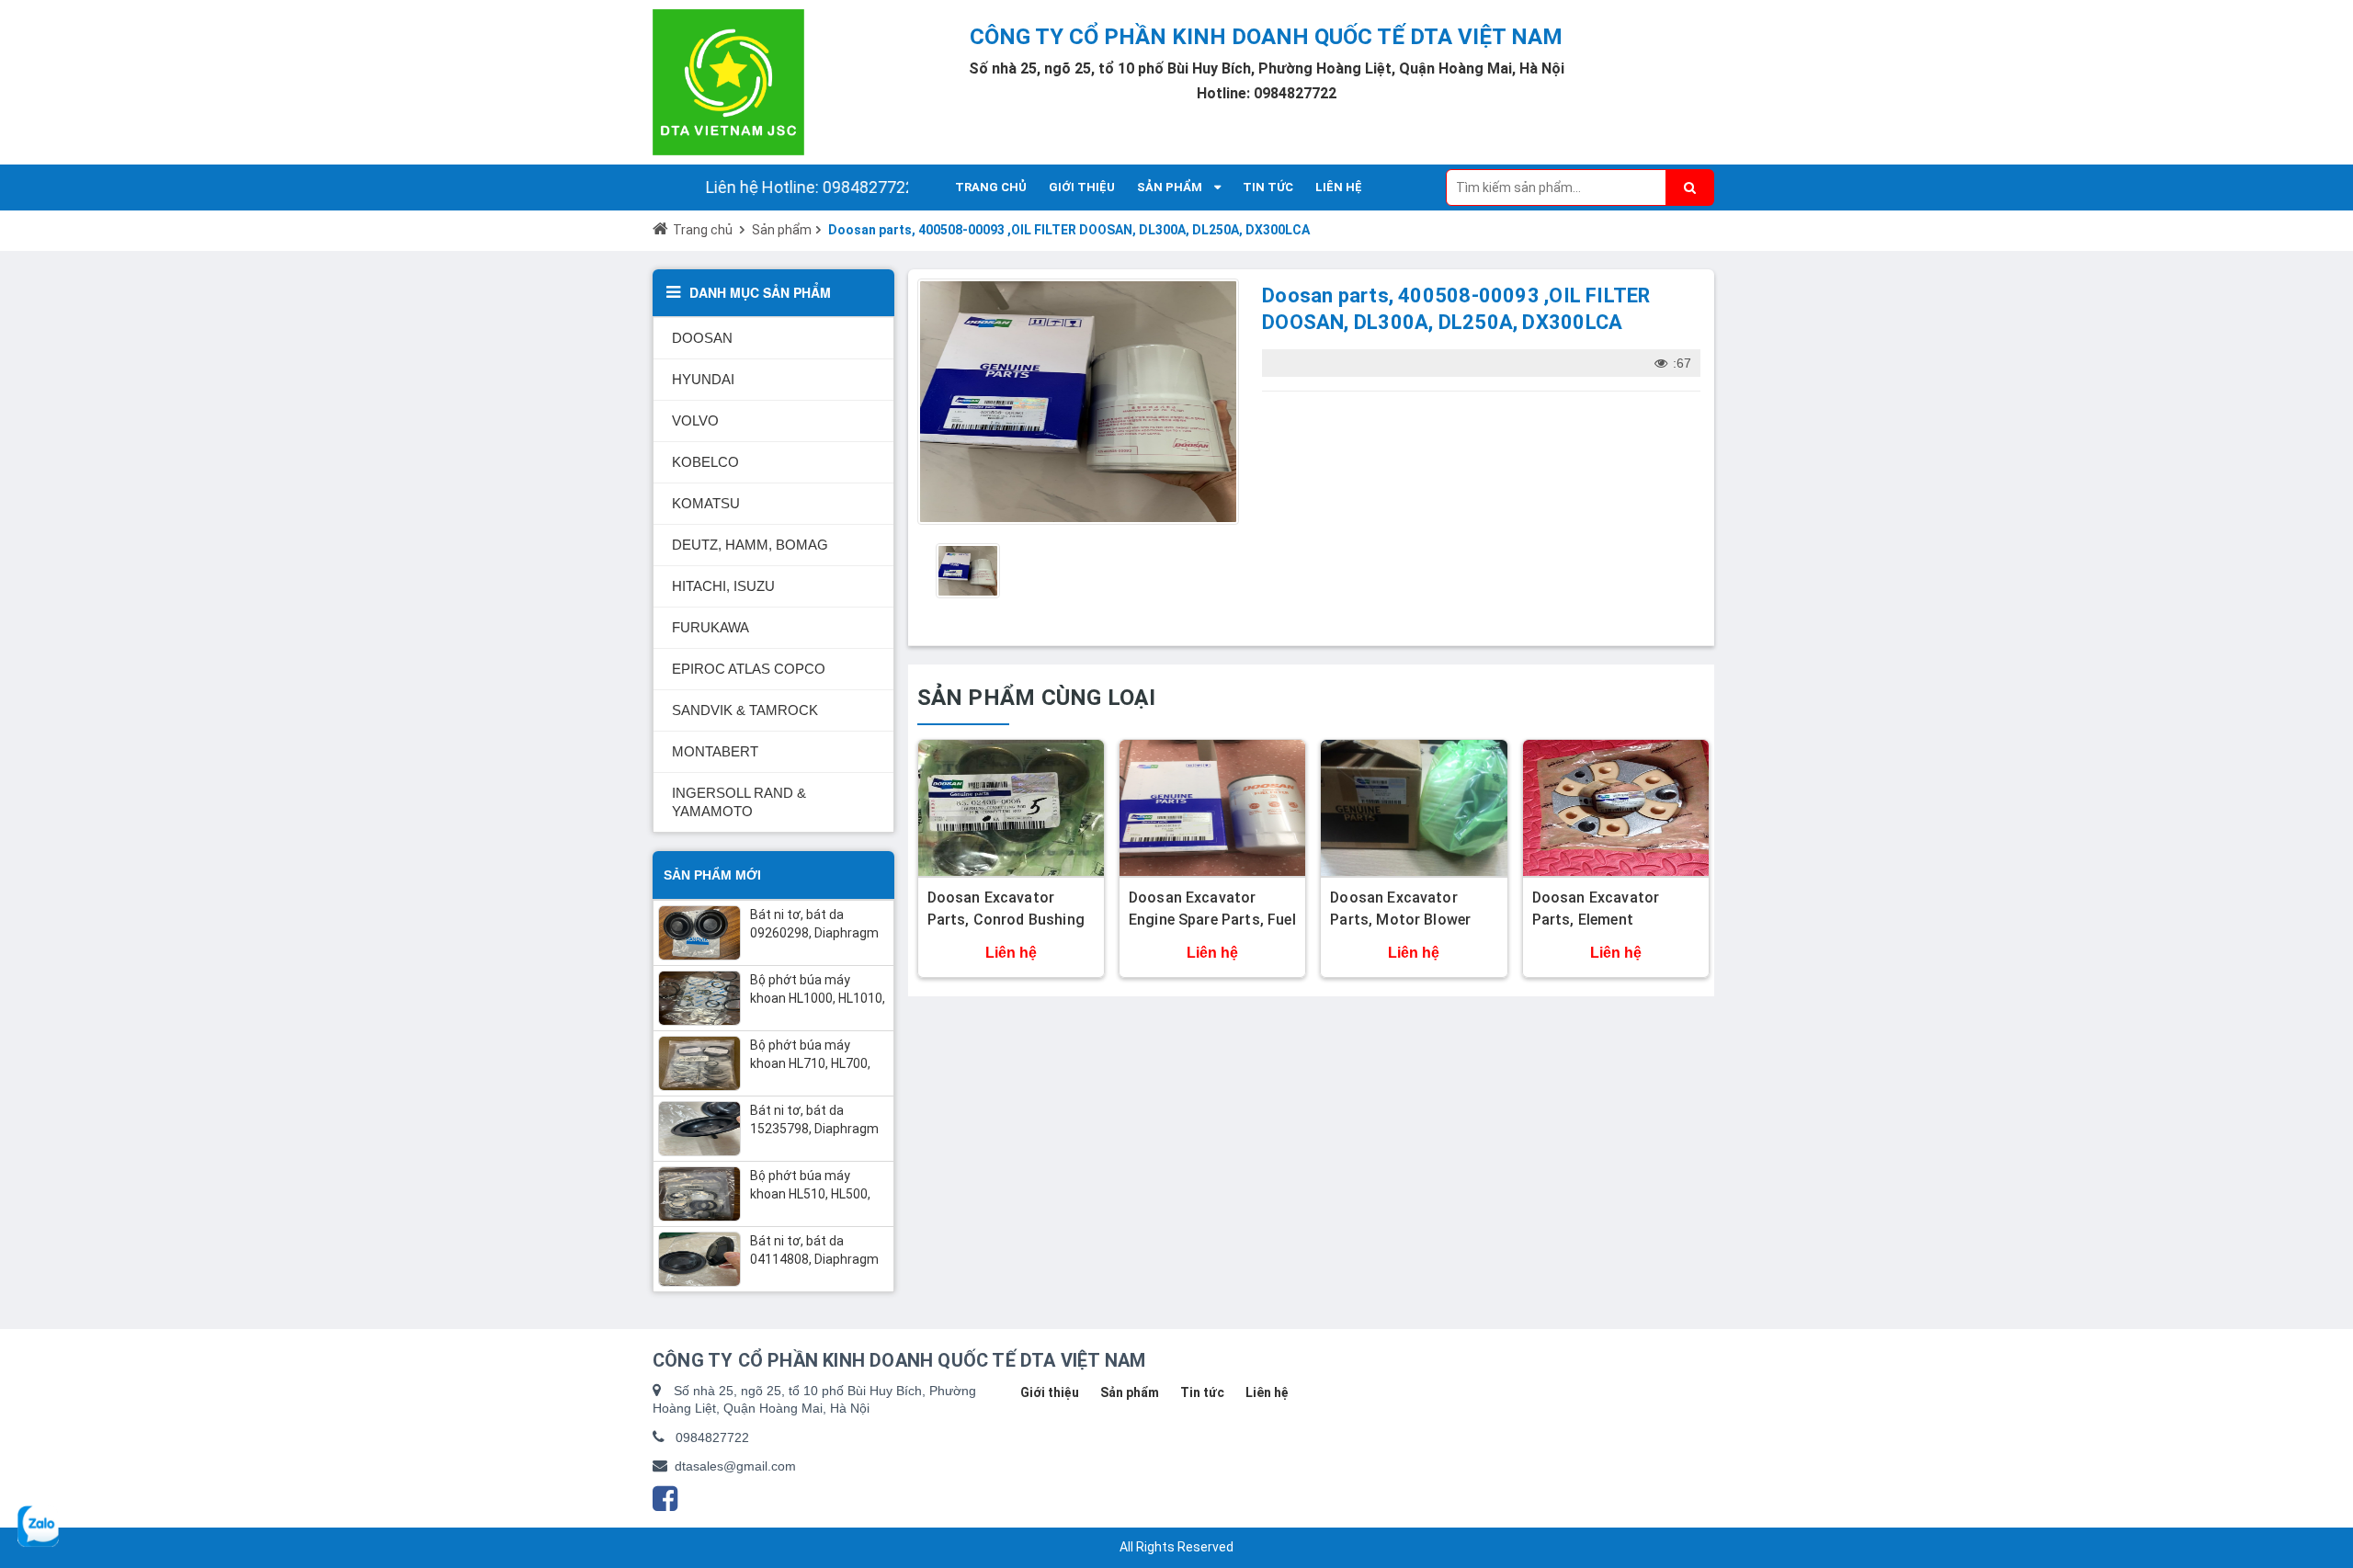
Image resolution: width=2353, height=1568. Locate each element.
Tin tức (1202, 1392)
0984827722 (712, 1437)
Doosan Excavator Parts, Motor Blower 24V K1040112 (1400, 920)
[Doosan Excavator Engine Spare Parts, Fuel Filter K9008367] (1212, 808)
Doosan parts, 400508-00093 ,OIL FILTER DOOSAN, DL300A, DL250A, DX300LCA (1069, 230)
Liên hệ (1267, 1392)
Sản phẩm (782, 230)
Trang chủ (703, 230)
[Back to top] (2326, 1477)
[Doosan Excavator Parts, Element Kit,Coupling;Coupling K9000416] (1616, 808)
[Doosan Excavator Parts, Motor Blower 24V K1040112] (1414, 808)
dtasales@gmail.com (735, 1466)
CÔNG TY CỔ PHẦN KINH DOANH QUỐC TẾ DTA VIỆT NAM (1266, 37)
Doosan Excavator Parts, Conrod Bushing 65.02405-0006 (1006, 920)
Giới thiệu (1050, 1392)
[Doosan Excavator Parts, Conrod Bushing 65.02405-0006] (1011, 808)
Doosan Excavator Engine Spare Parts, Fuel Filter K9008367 (1212, 920)
